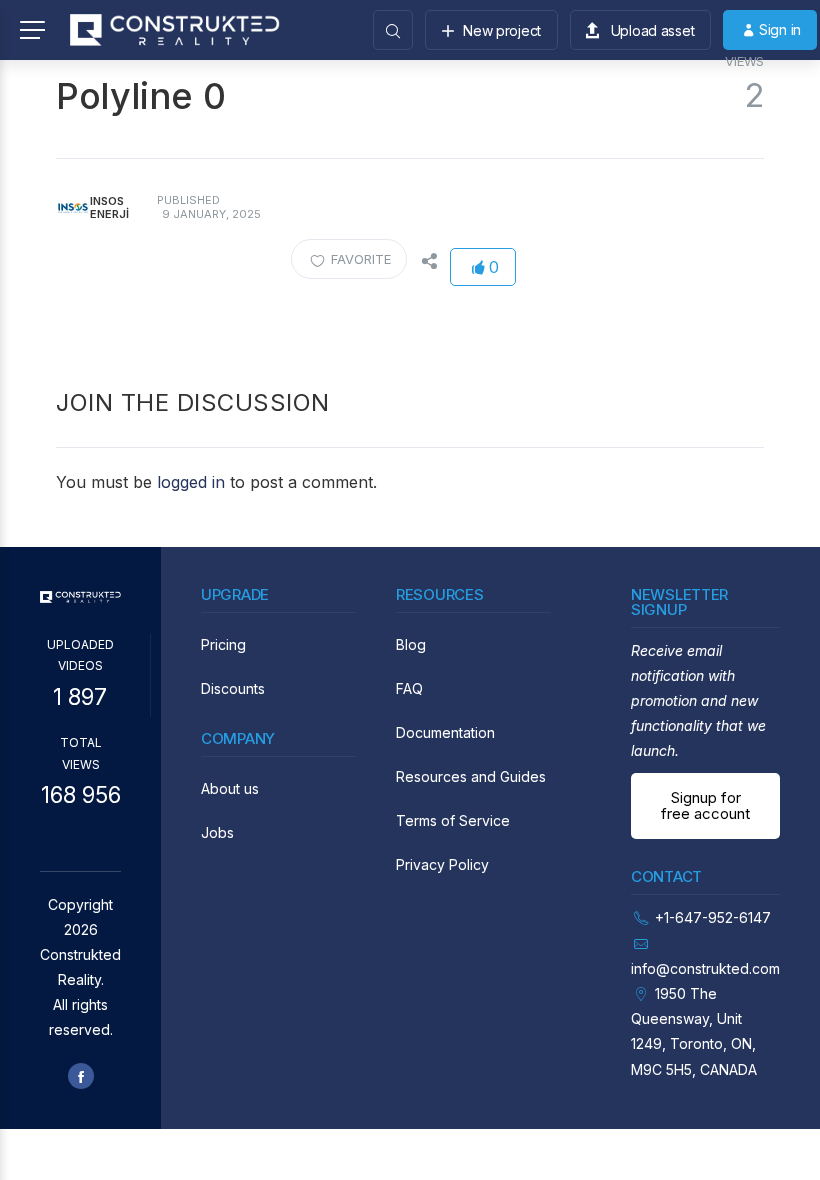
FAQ (409, 688)
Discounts (233, 688)
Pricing (223, 644)
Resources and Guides (471, 776)
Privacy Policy (442, 864)
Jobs (217, 832)
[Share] (428, 259)
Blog (411, 644)
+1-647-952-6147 (713, 917)
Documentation (445, 732)
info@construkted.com (705, 968)
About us (230, 788)
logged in (191, 482)
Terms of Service (453, 820)
